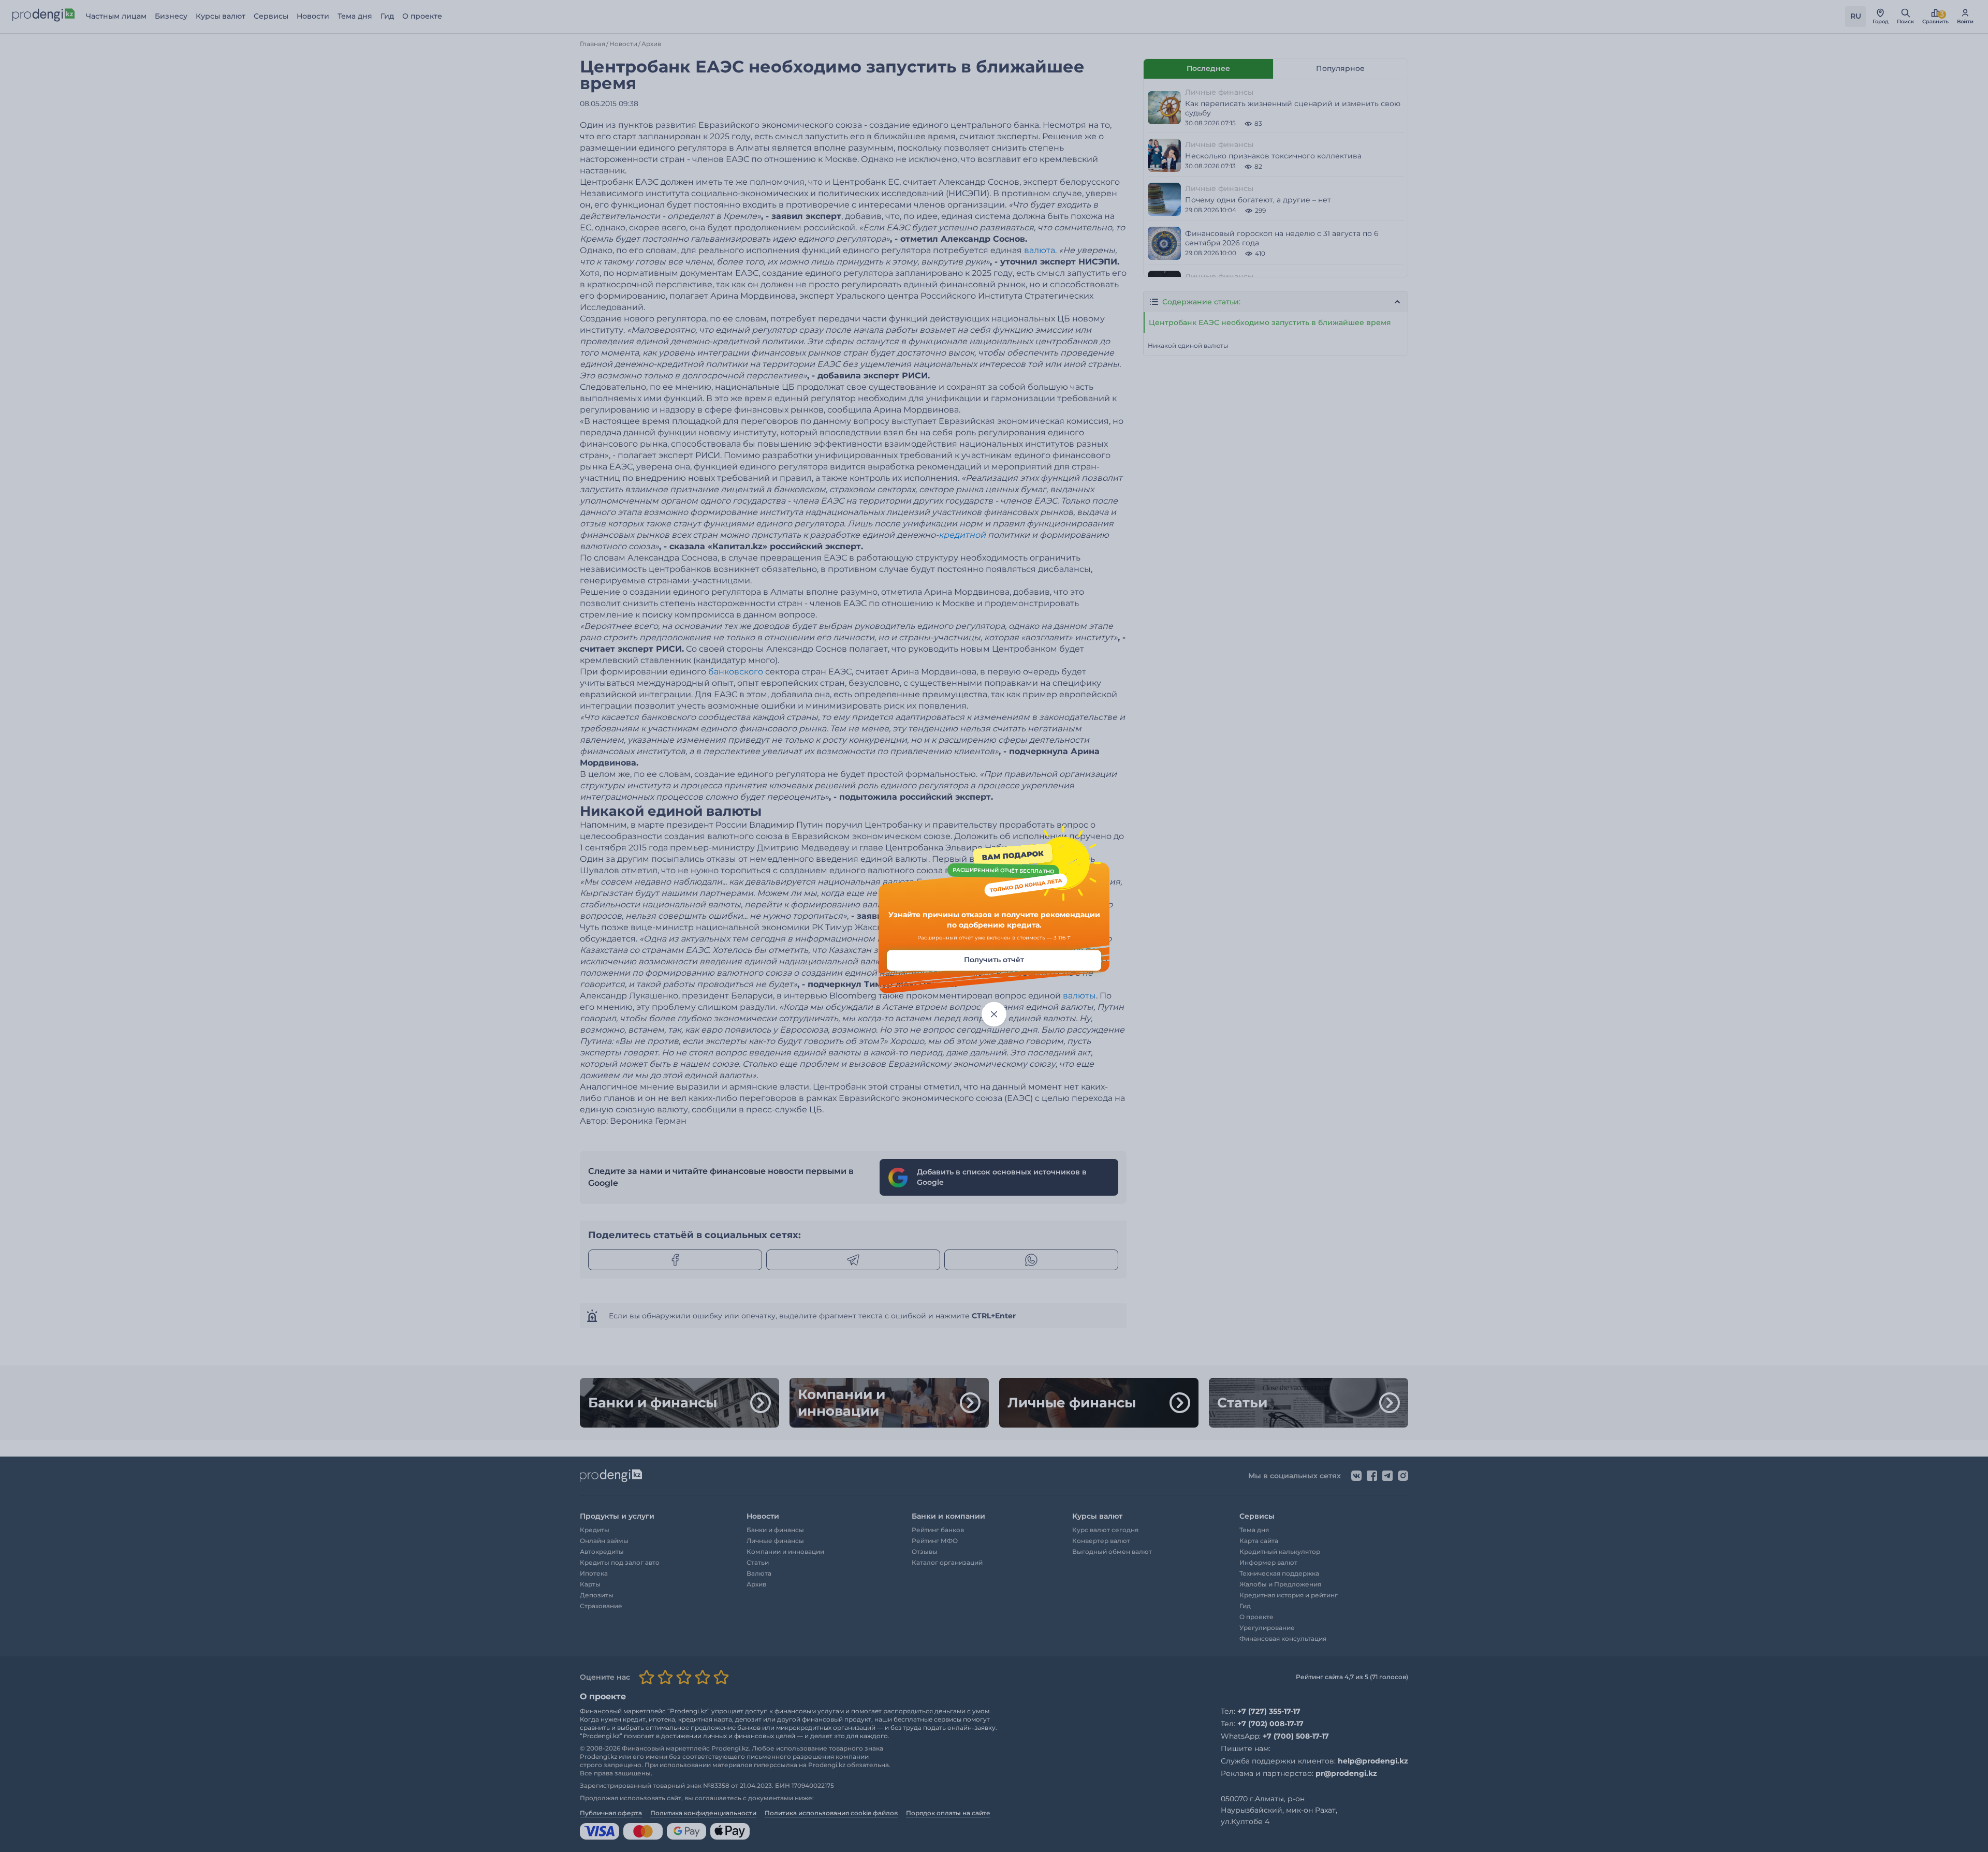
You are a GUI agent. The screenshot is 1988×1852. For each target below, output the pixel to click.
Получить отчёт (994, 960)
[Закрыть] (994, 1015)
